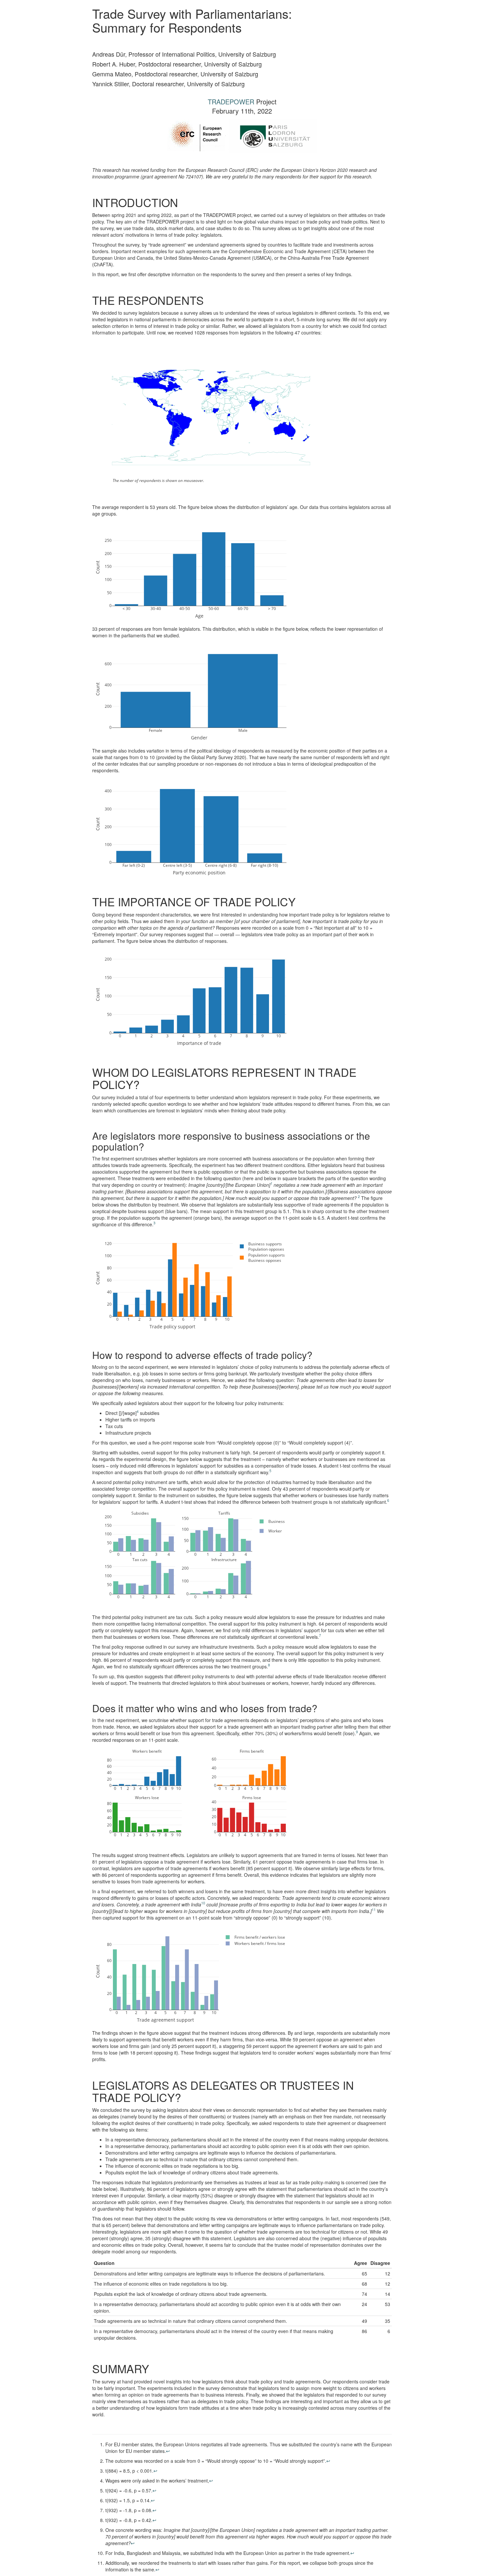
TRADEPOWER (231, 102)
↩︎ (168, 2451)
